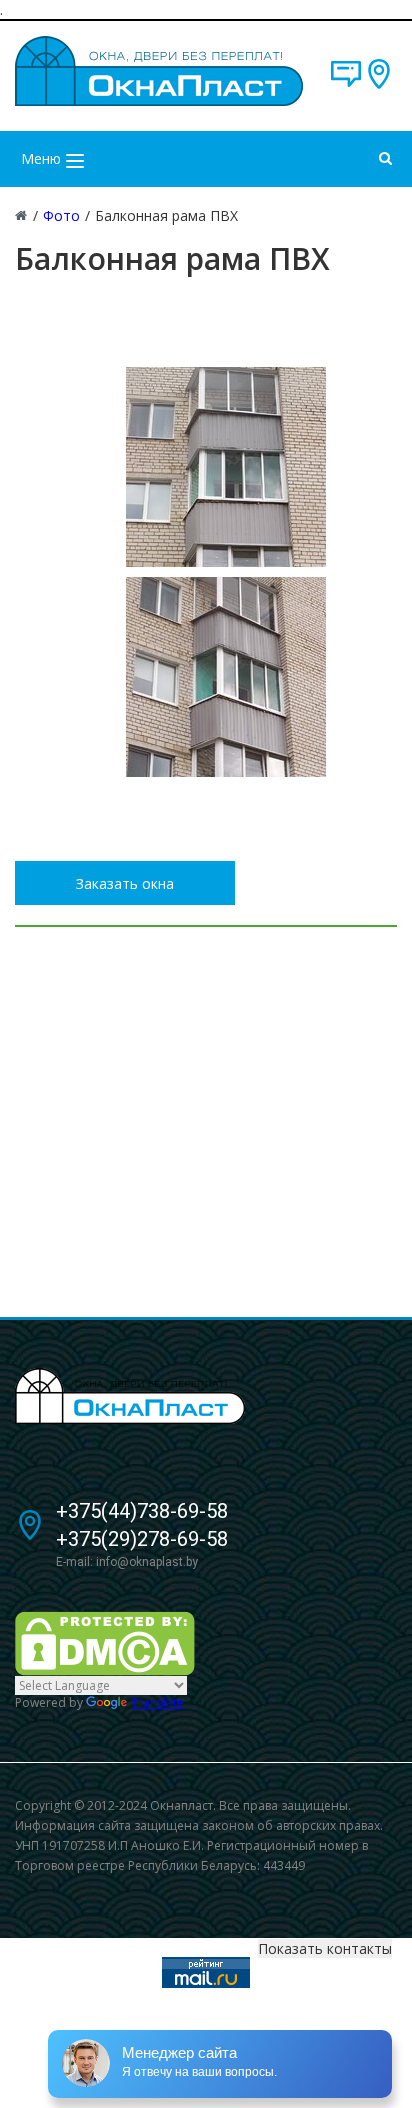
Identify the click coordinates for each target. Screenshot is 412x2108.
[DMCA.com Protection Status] (105, 1642)
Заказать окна (125, 883)
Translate (157, 1702)
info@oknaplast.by (147, 1562)
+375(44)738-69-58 (142, 1511)
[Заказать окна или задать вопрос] (346, 83)
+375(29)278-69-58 (142, 1539)
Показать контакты (325, 1948)
